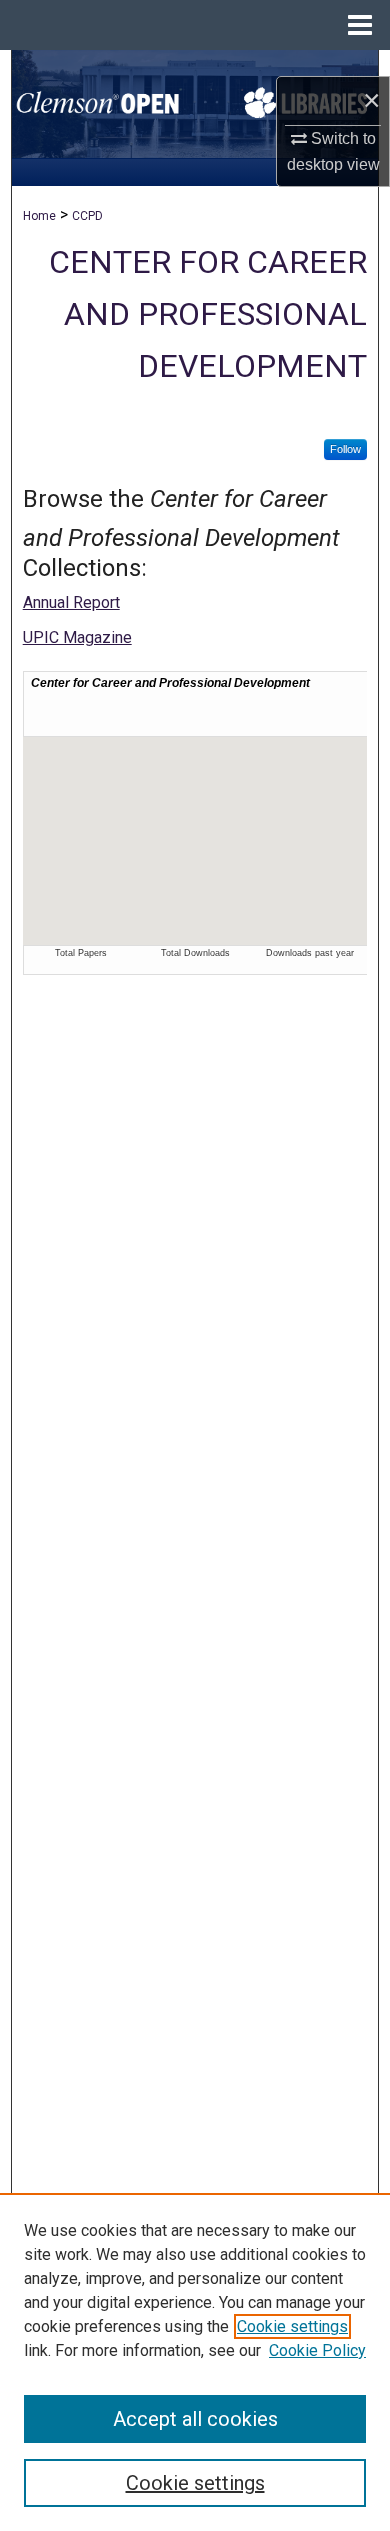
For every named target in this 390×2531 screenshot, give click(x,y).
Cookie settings (292, 2326)
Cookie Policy (317, 2350)
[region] (195, 2362)
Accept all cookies (195, 2419)
